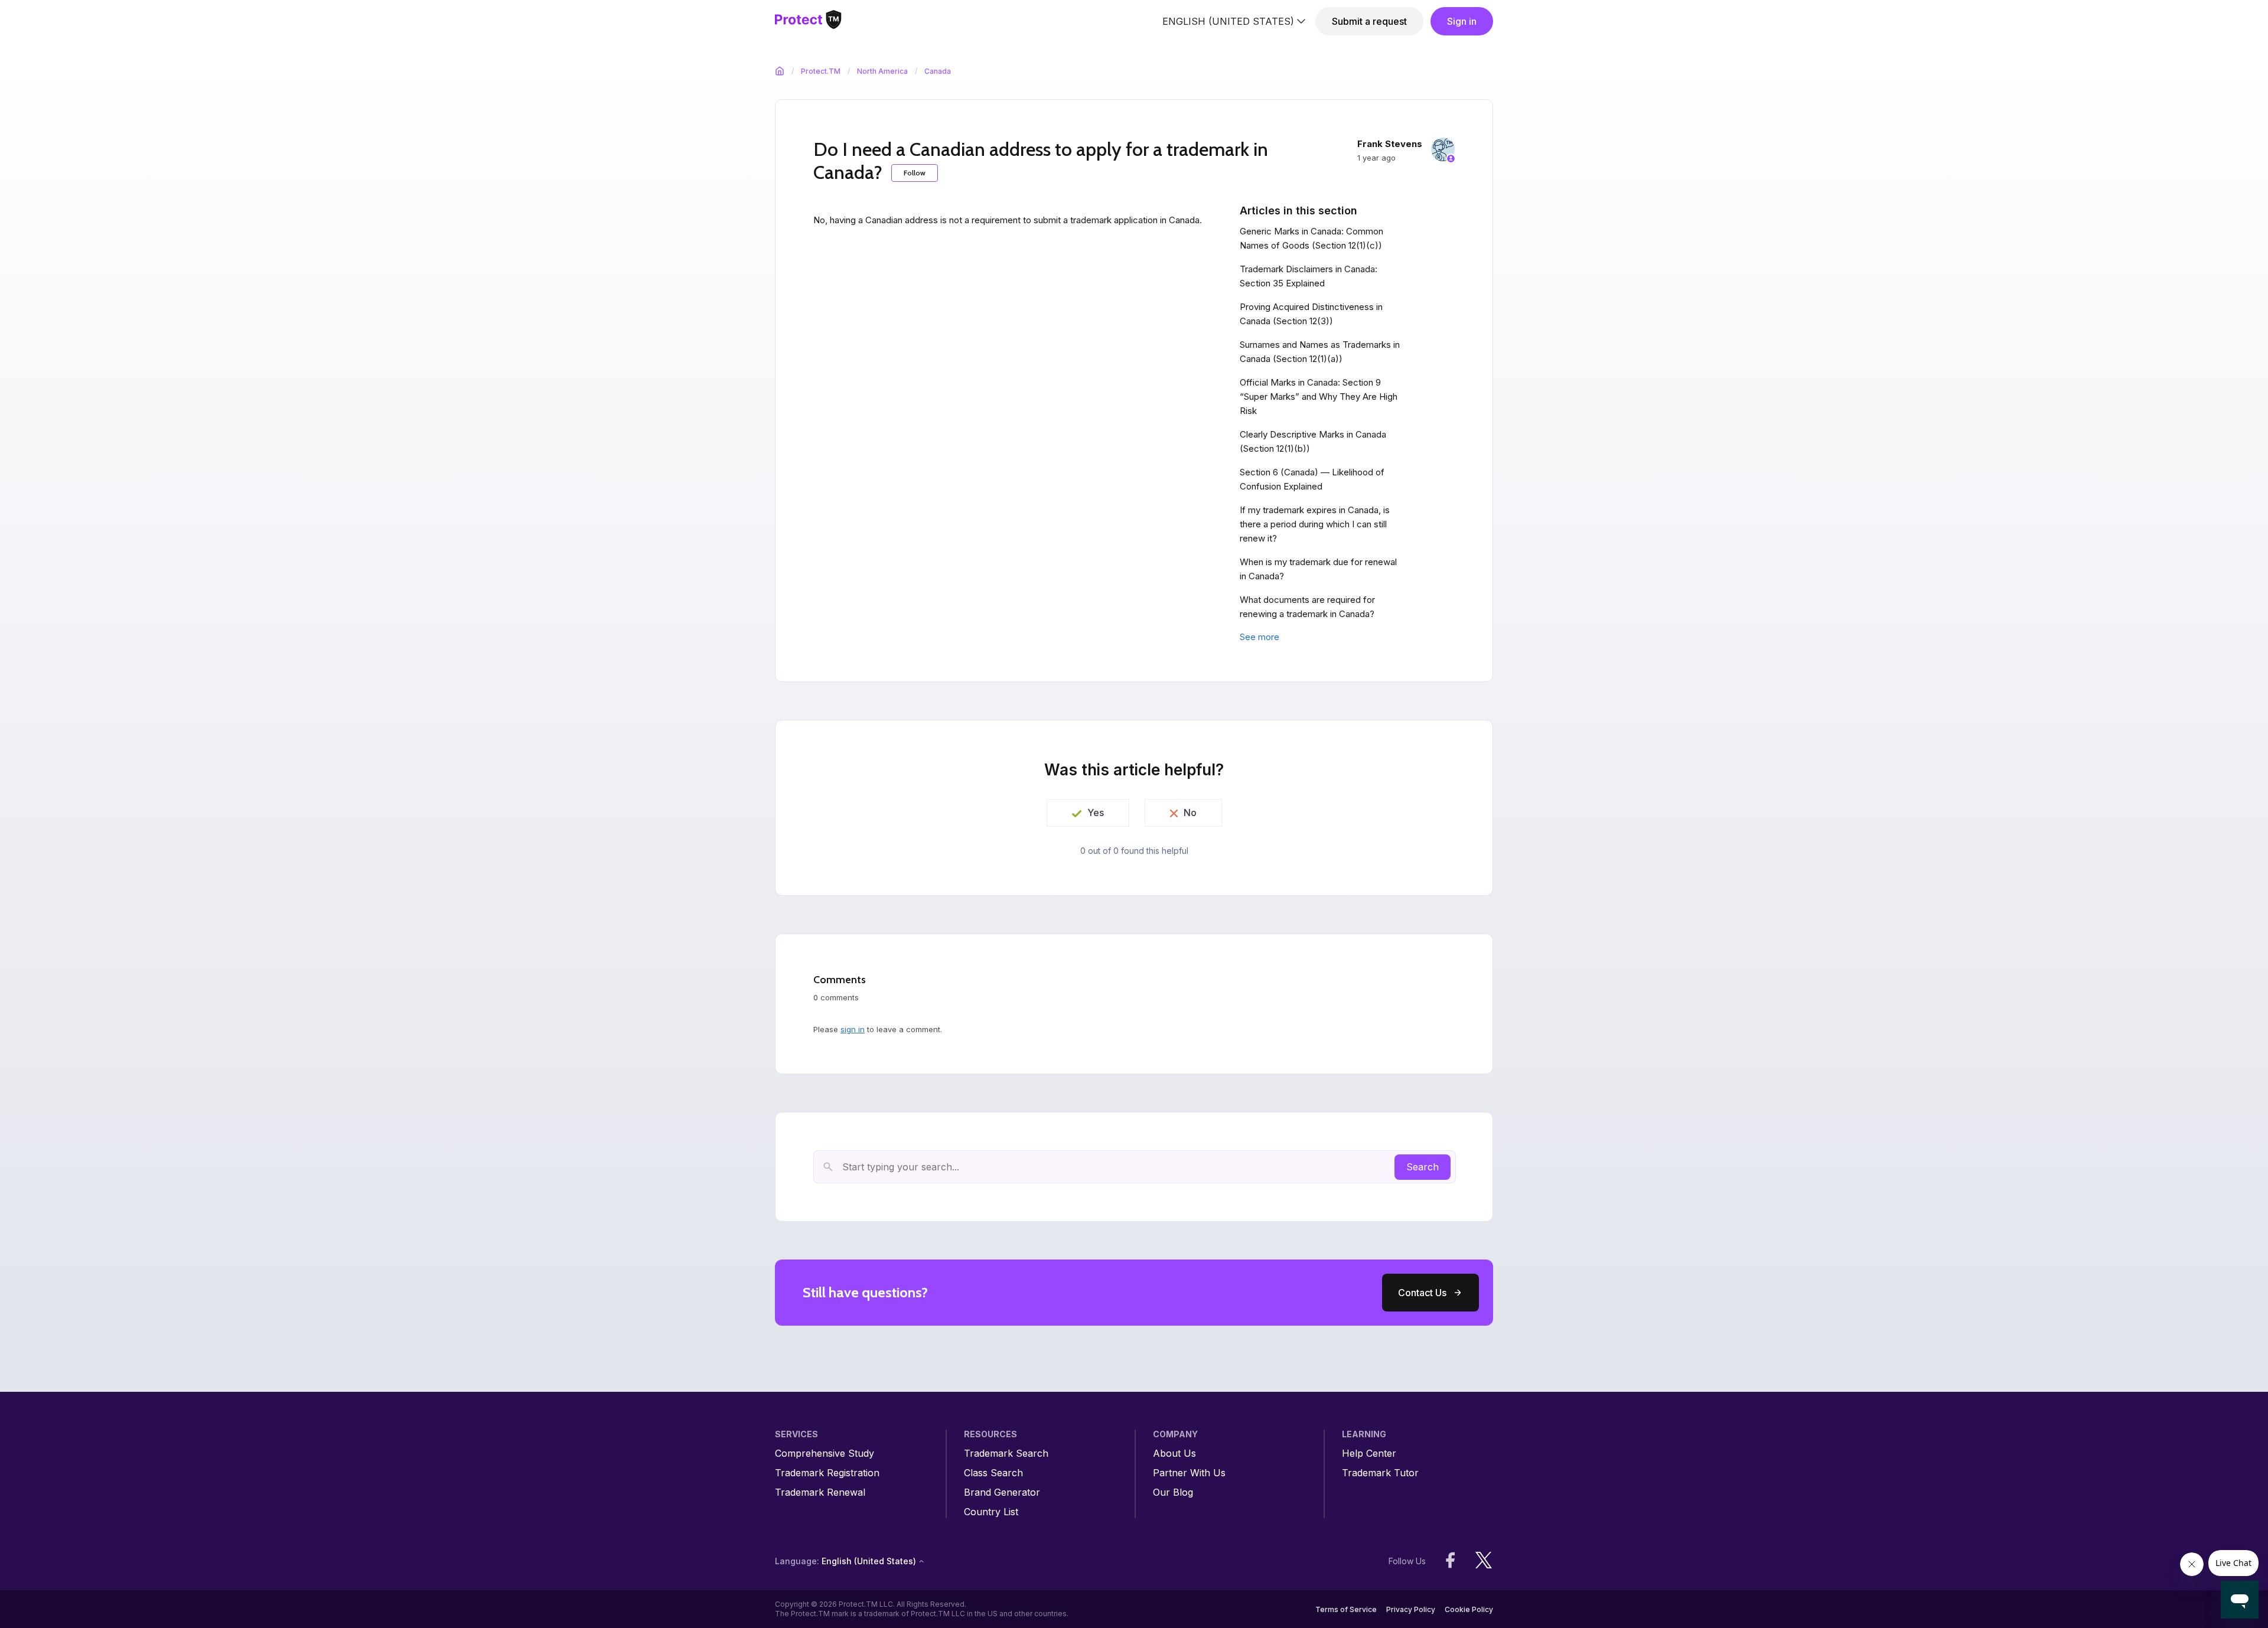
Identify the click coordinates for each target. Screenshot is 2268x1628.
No (1190, 813)
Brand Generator (1002, 1492)
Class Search (993, 1473)
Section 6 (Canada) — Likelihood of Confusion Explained (1312, 479)
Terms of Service (1346, 1609)
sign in (853, 1029)
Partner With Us (1189, 1473)
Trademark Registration (827, 1473)
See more (1260, 637)
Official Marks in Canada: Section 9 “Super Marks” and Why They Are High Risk (1319, 397)
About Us (1174, 1454)
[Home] (808, 22)
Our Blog (1173, 1492)
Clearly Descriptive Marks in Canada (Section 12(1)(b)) (1313, 441)
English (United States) (1228, 21)
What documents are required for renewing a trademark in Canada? (1307, 607)
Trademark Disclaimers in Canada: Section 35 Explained (1309, 276)
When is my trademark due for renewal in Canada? (1318, 569)
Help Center (1369, 1454)
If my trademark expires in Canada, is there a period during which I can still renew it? (1315, 524)
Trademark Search (1006, 1454)
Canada (938, 71)
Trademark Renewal (820, 1492)
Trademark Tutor (1380, 1473)
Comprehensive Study (825, 1454)
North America (882, 71)
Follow (915, 173)
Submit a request (1369, 21)
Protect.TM (821, 71)
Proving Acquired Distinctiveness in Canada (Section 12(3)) (1311, 314)
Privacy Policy (1411, 1609)
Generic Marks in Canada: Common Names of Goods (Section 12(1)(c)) (1311, 238)
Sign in (1462, 21)
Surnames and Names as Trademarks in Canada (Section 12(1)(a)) (1320, 352)
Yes (1096, 813)
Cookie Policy (1469, 1609)
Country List (991, 1512)
